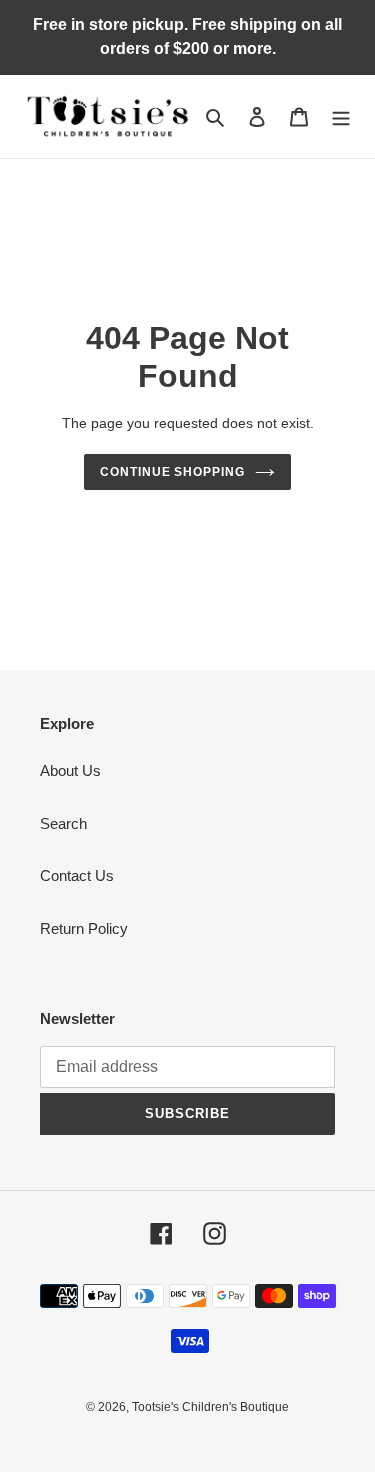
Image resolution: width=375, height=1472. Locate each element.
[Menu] (341, 116)
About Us (70, 770)
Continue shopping (173, 472)
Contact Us (77, 875)
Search (63, 823)
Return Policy (84, 928)
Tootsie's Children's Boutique (210, 1407)
